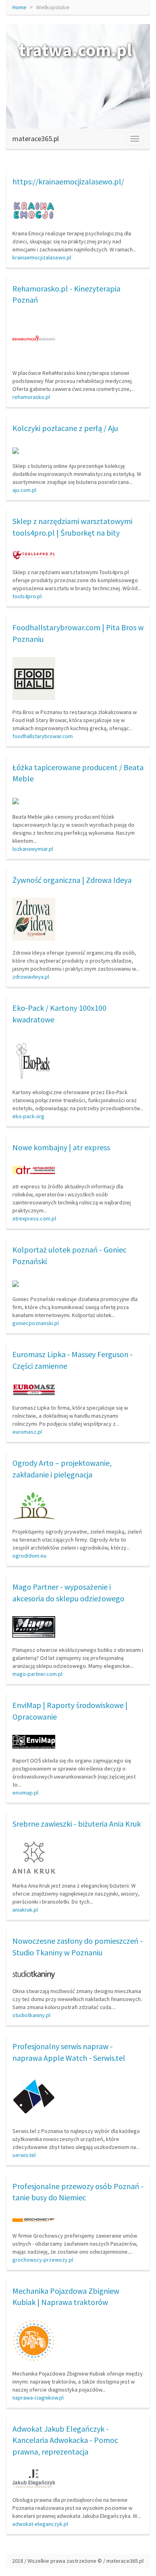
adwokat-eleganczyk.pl (40, 2524)
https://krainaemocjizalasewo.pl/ (68, 181)
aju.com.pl (24, 490)
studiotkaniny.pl (31, 2015)
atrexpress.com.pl (34, 1218)
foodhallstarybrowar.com (43, 736)
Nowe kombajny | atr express (61, 1147)
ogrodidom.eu (29, 1556)
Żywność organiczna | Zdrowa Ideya (72, 880)
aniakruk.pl (25, 1910)
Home (19, 7)
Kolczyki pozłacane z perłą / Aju (65, 428)
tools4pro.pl (27, 596)
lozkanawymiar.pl (33, 849)
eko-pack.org (28, 1116)
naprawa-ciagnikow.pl (38, 2398)
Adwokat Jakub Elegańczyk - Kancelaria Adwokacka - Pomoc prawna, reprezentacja (65, 2440)
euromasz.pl (27, 1432)
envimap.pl (25, 1793)
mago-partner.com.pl (37, 1674)
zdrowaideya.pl (31, 977)
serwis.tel (24, 2155)
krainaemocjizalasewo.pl (42, 257)
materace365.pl (36, 139)
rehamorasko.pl (31, 397)
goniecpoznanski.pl (36, 1323)
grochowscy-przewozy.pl (43, 2260)
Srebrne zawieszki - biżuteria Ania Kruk (77, 1824)
